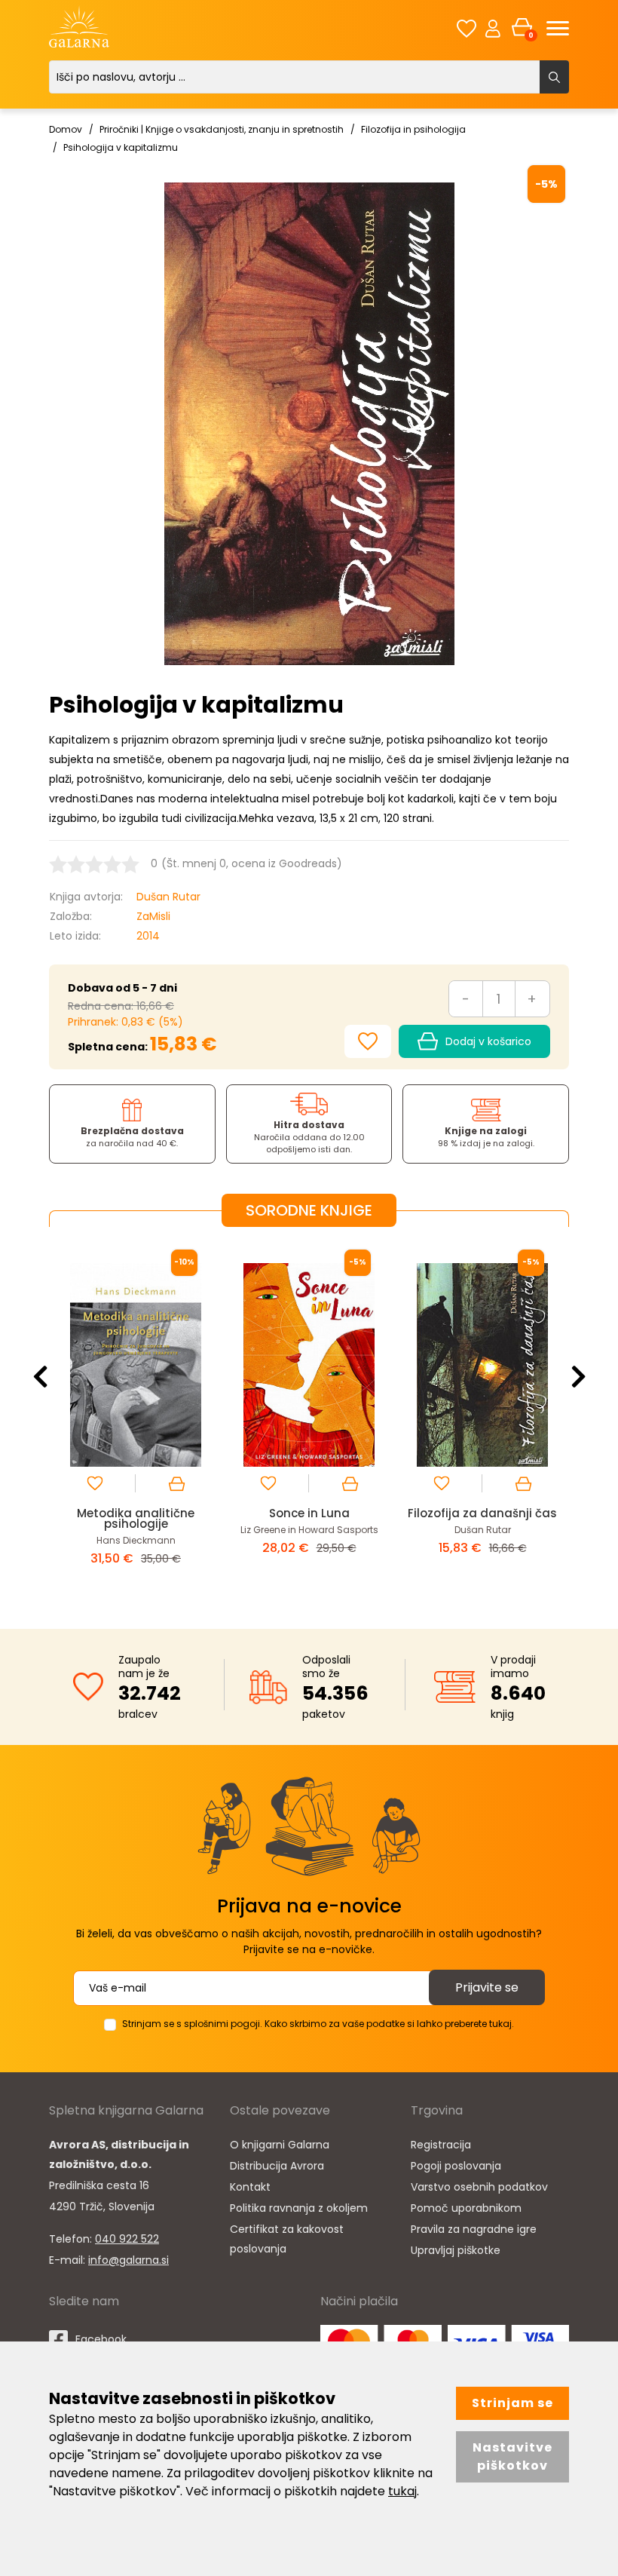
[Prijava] (493, 28)
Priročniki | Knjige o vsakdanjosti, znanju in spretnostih (222, 129)
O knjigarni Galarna (280, 2145)
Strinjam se (512, 2403)
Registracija (441, 2145)
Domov (66, 129)
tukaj (402, 2491)
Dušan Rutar (168, 897)
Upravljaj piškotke (456, 2250)
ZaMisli (153, 916)
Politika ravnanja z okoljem (299, 2208)
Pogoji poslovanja (456, 2166)
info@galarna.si (128, 2260)
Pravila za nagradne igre (474, 2229)
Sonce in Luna (136, 1513)
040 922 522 (127, 2239)
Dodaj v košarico (488, 1041)
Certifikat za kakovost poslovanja (287, 2239)
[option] (136, 1416)
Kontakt (250, 2187)
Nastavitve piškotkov (512, 2456)
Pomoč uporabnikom (466, 2208)
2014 (148, 936)
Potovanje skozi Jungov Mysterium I (483, 1518)
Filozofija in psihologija (413, 129)
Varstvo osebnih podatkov (479, 2187)
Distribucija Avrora (277, 2166)
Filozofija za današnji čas (309, 1513)
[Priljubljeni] (467, 28)
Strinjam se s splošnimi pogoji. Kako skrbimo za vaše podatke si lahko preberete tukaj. (318, 2024)
